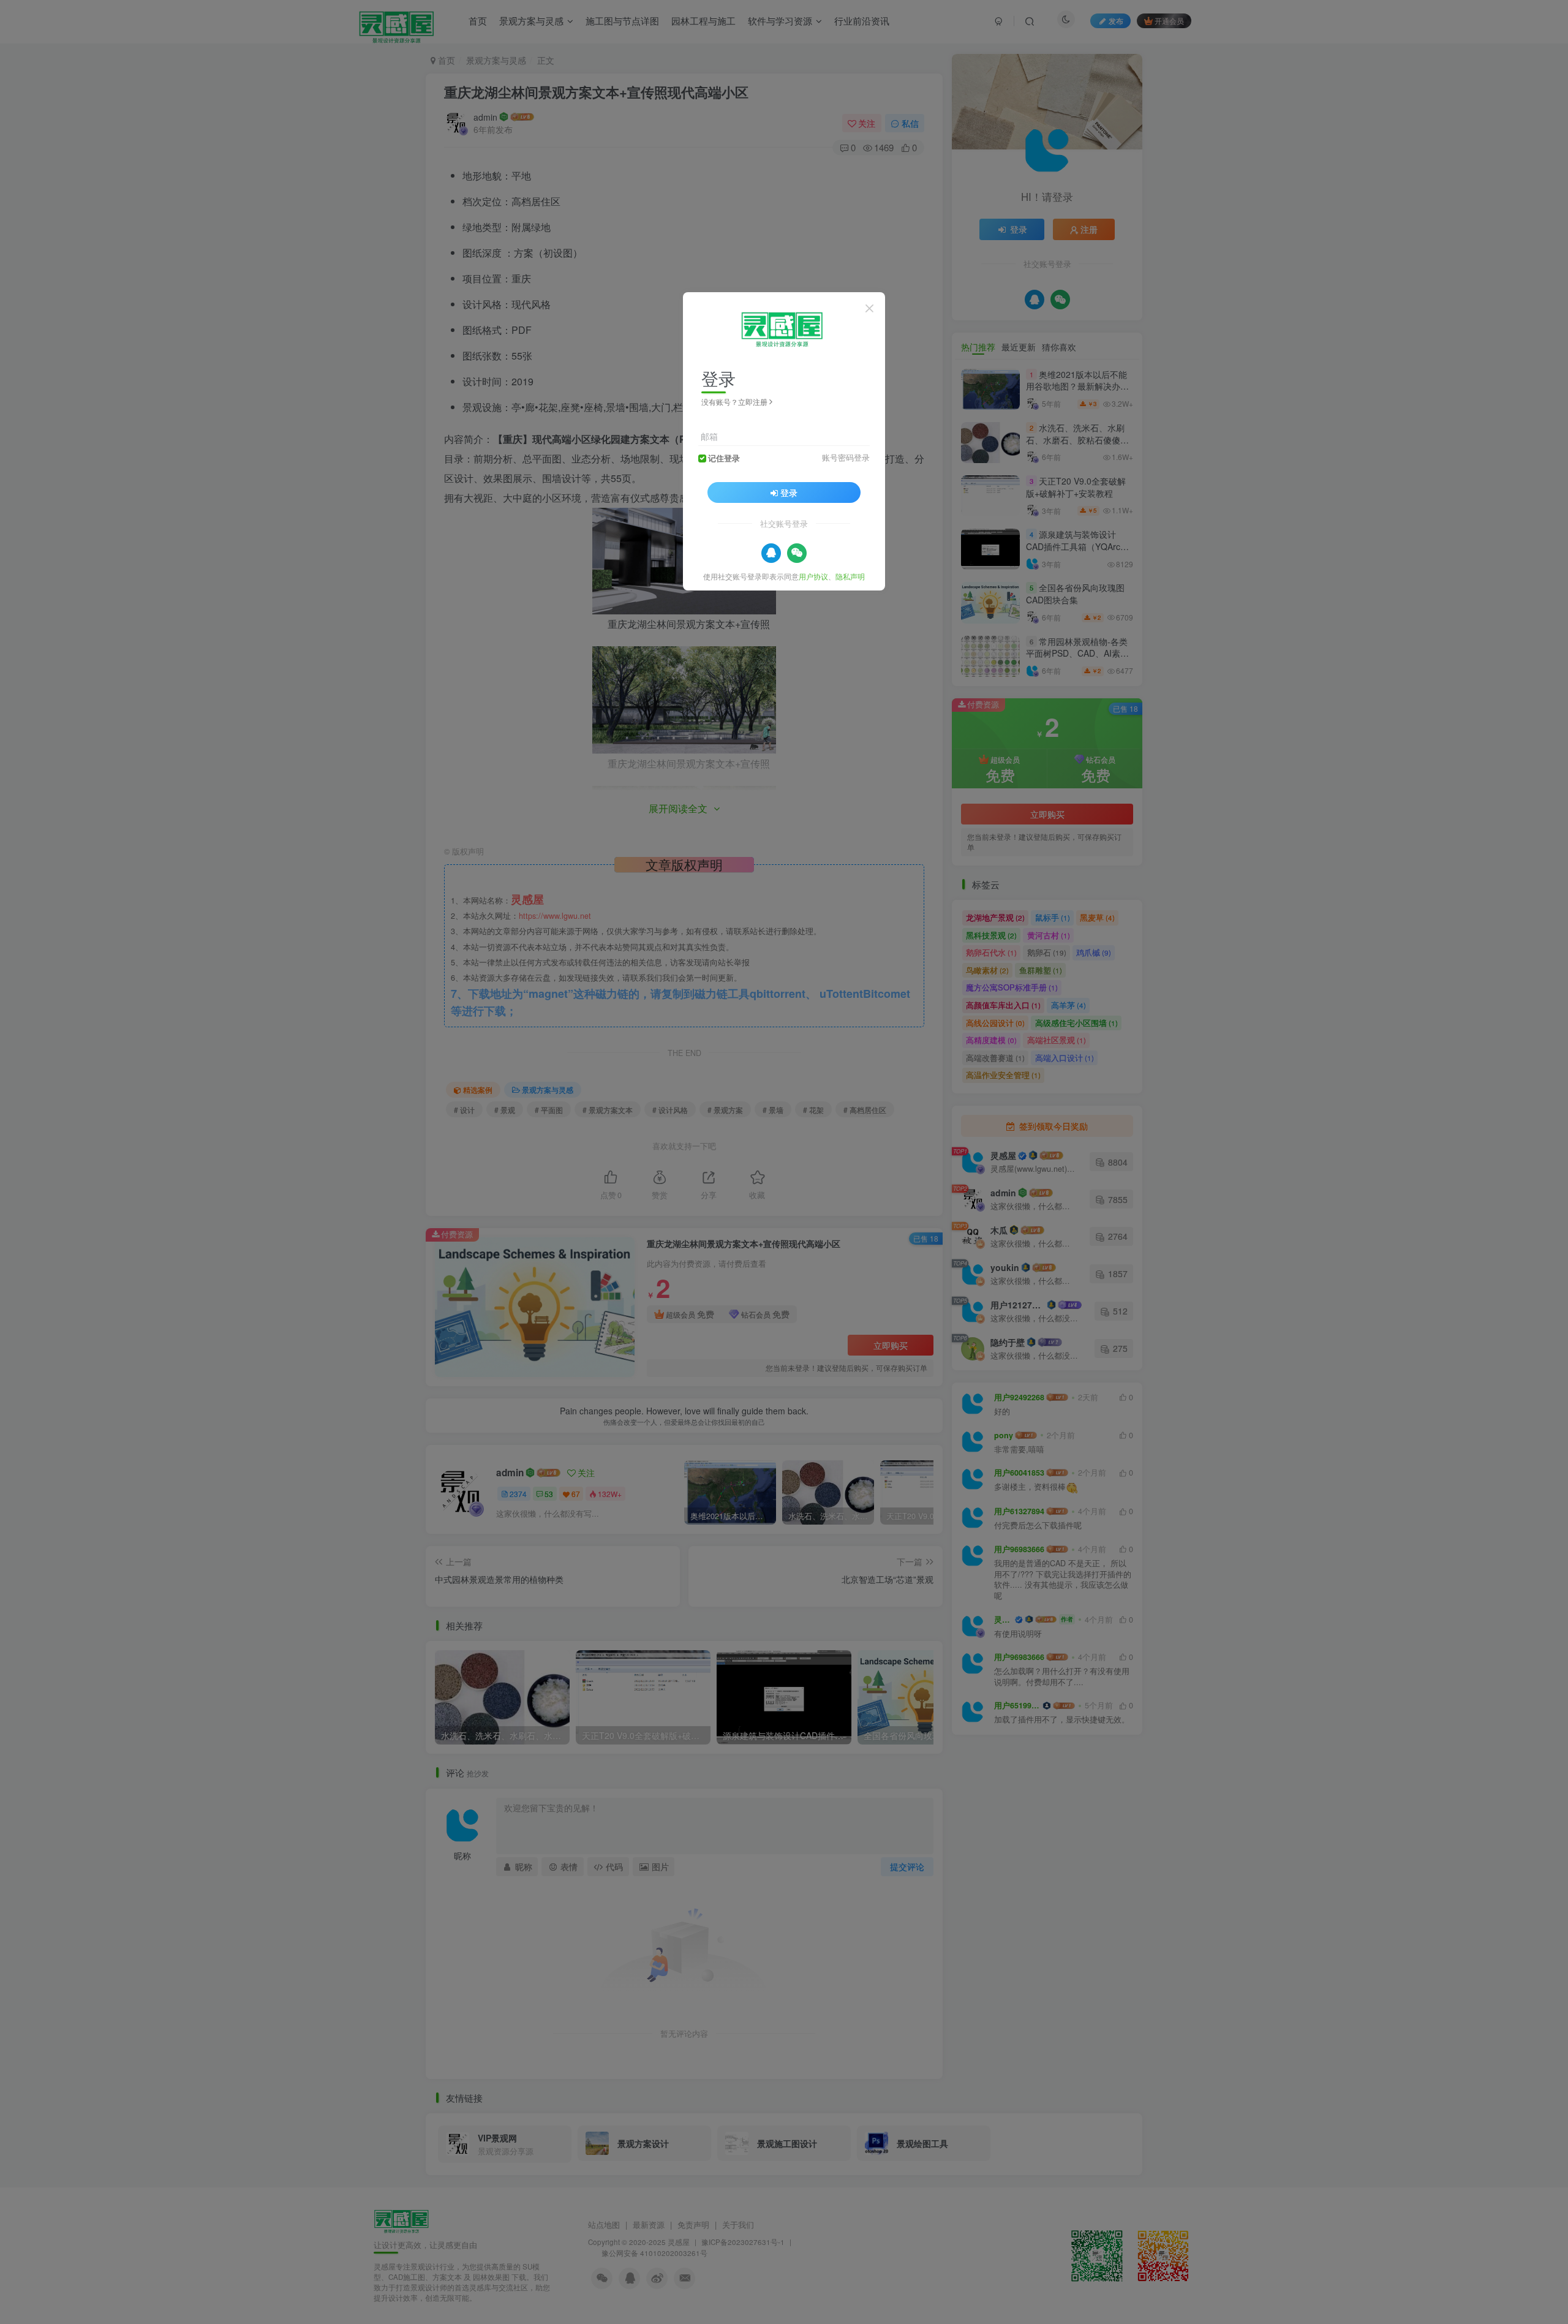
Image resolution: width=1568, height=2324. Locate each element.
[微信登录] (797, 553)
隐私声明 (850, 575)
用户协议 (813, 575)
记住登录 (724, 458)
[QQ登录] (771, 553)
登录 (789, 492)
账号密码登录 (846, 457)
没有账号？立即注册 (734, 402)
